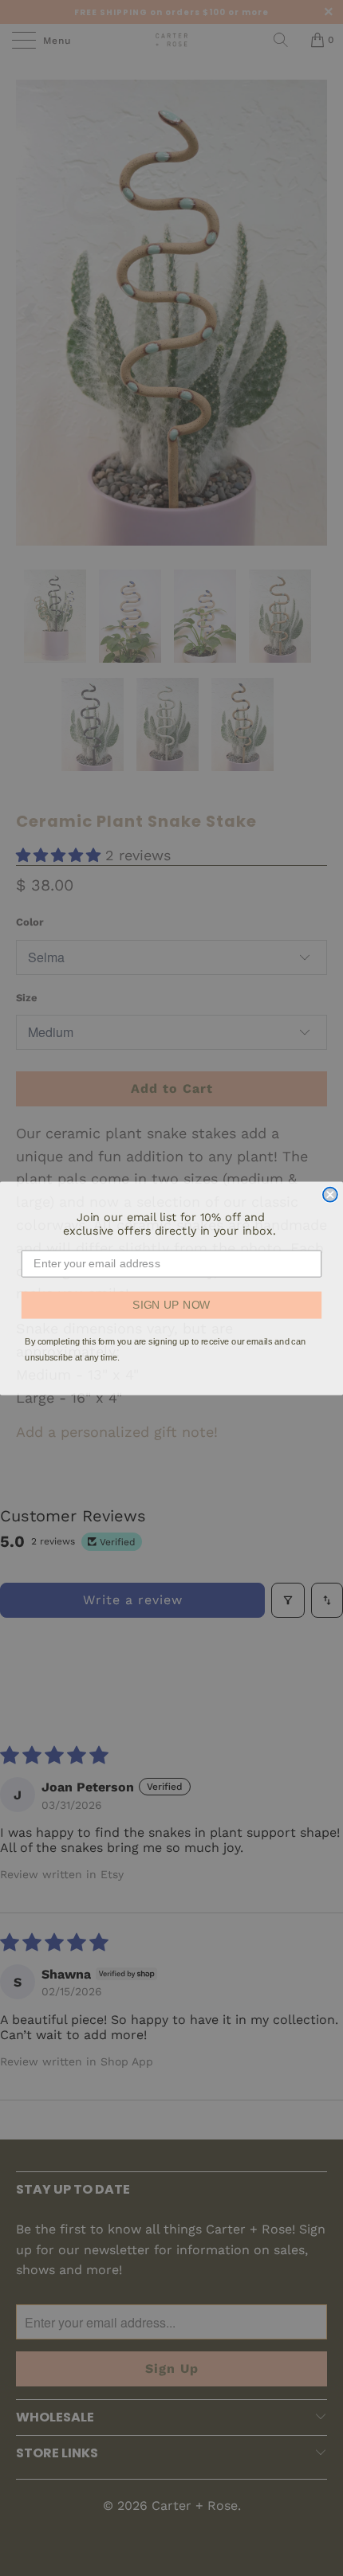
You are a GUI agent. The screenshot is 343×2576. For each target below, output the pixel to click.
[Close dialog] (330, 1194)
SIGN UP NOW (171, 1304)
